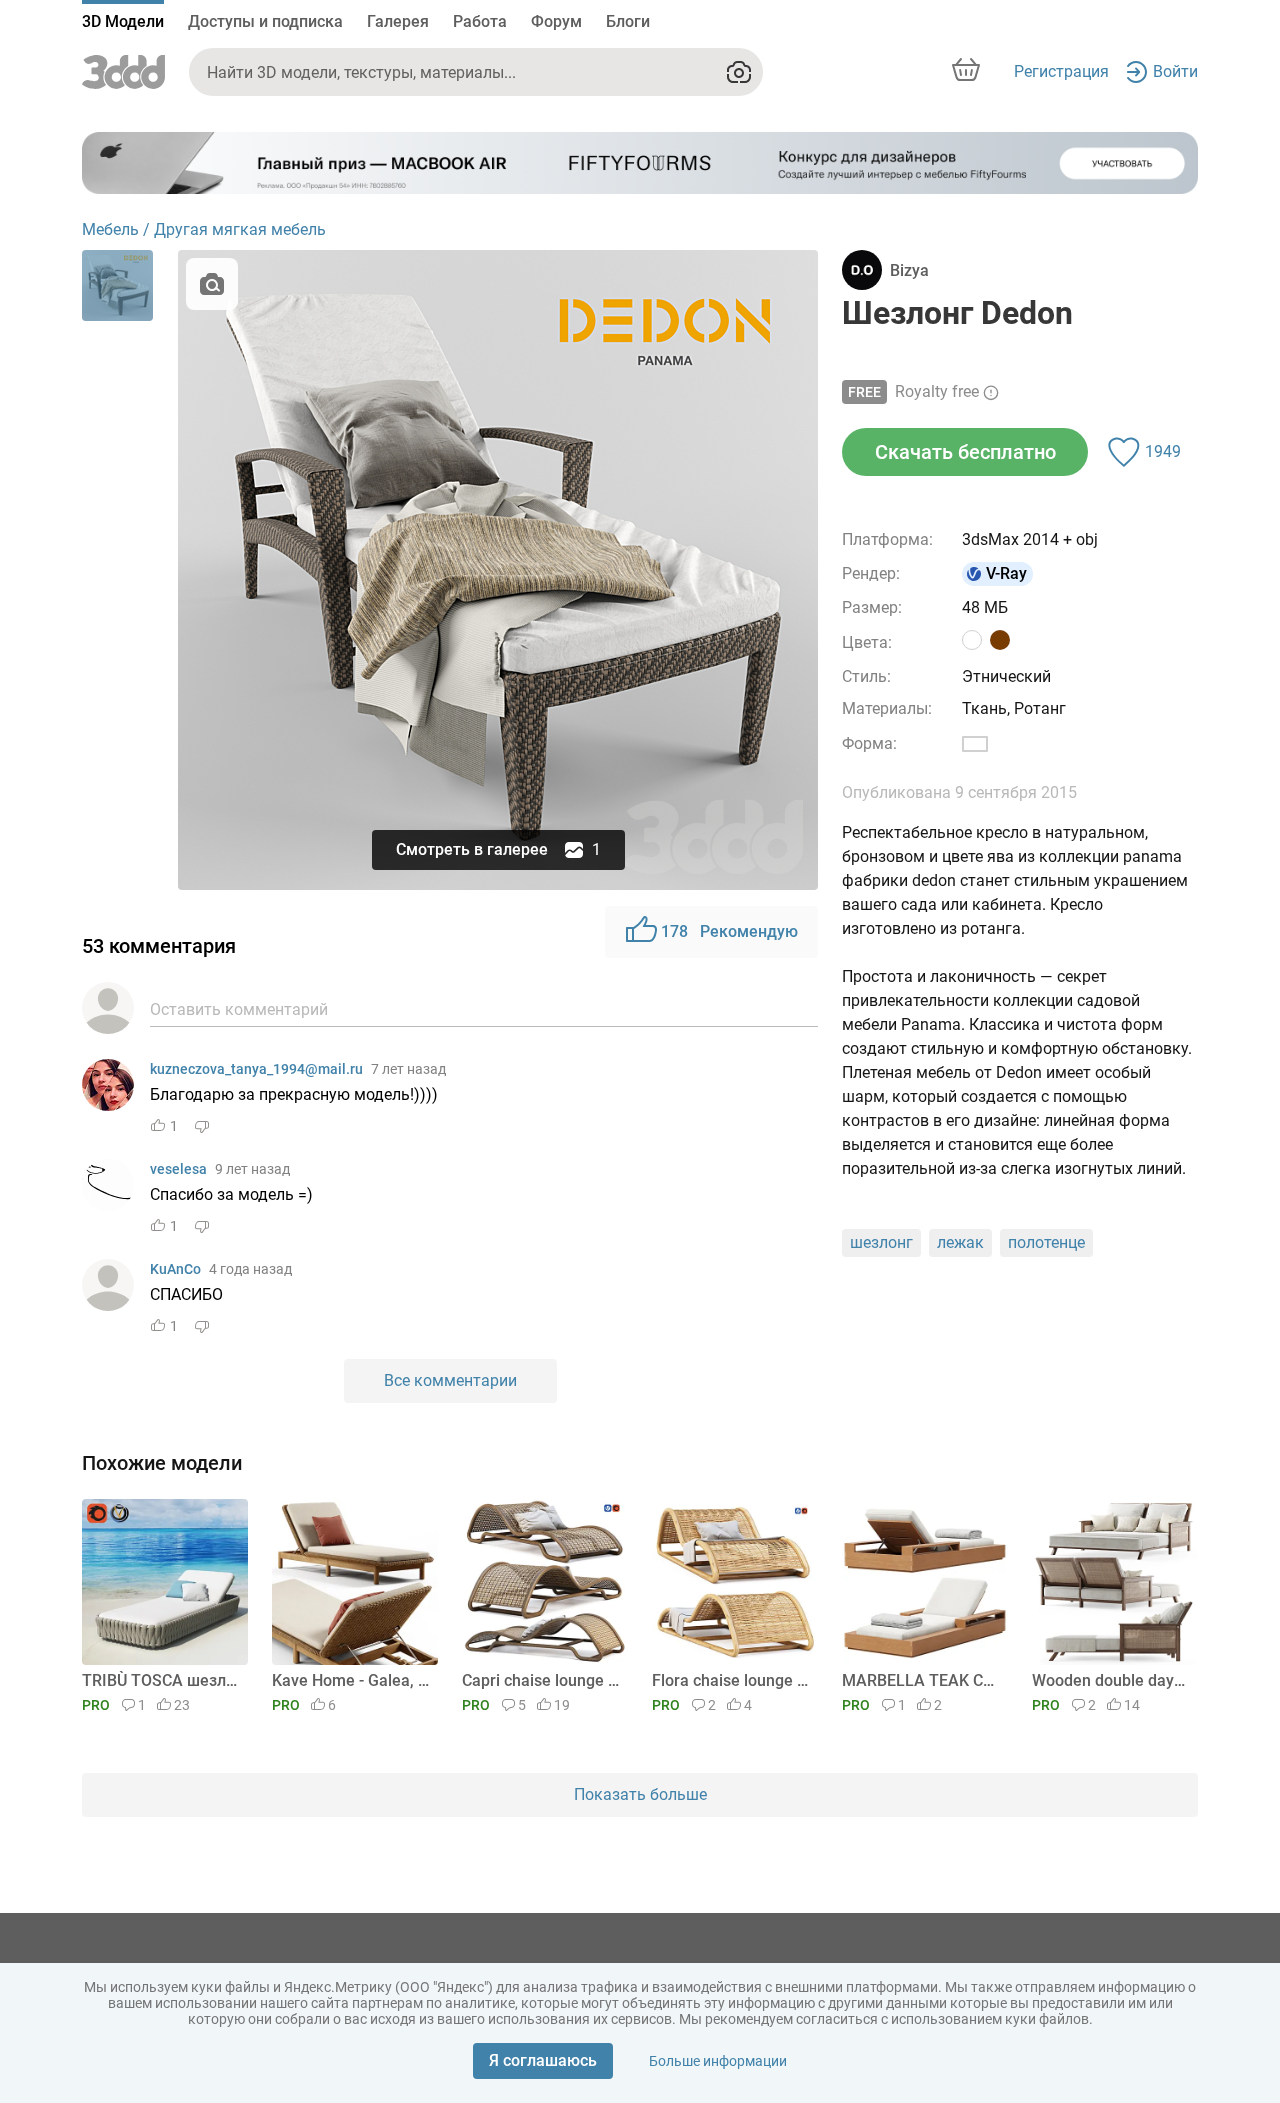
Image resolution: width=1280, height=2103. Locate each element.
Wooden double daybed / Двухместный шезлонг (1111, 1680)
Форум (556, 21)
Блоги (628, 21)
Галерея (398, 21)
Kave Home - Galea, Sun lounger (351, 1680)
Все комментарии (450, 1380)
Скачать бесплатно (965, 452)
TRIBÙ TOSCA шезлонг (161, 1680)
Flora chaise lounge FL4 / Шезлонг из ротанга (731, 1680)
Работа (480, 21)
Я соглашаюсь (543, 2060)
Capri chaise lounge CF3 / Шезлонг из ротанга (541, 1680)
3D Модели (123, 21)
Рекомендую (729, 931)
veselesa (178, 1169)
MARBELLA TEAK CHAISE (921, 1680)
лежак (960, 1242)
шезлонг (881, 1242)
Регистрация (1061, 71)
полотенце (1046, 1242)
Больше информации (718, 2061)
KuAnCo (175, 1269)
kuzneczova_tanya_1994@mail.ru (256, 1069)
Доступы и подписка (265, 21)
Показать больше (640, 1794)
